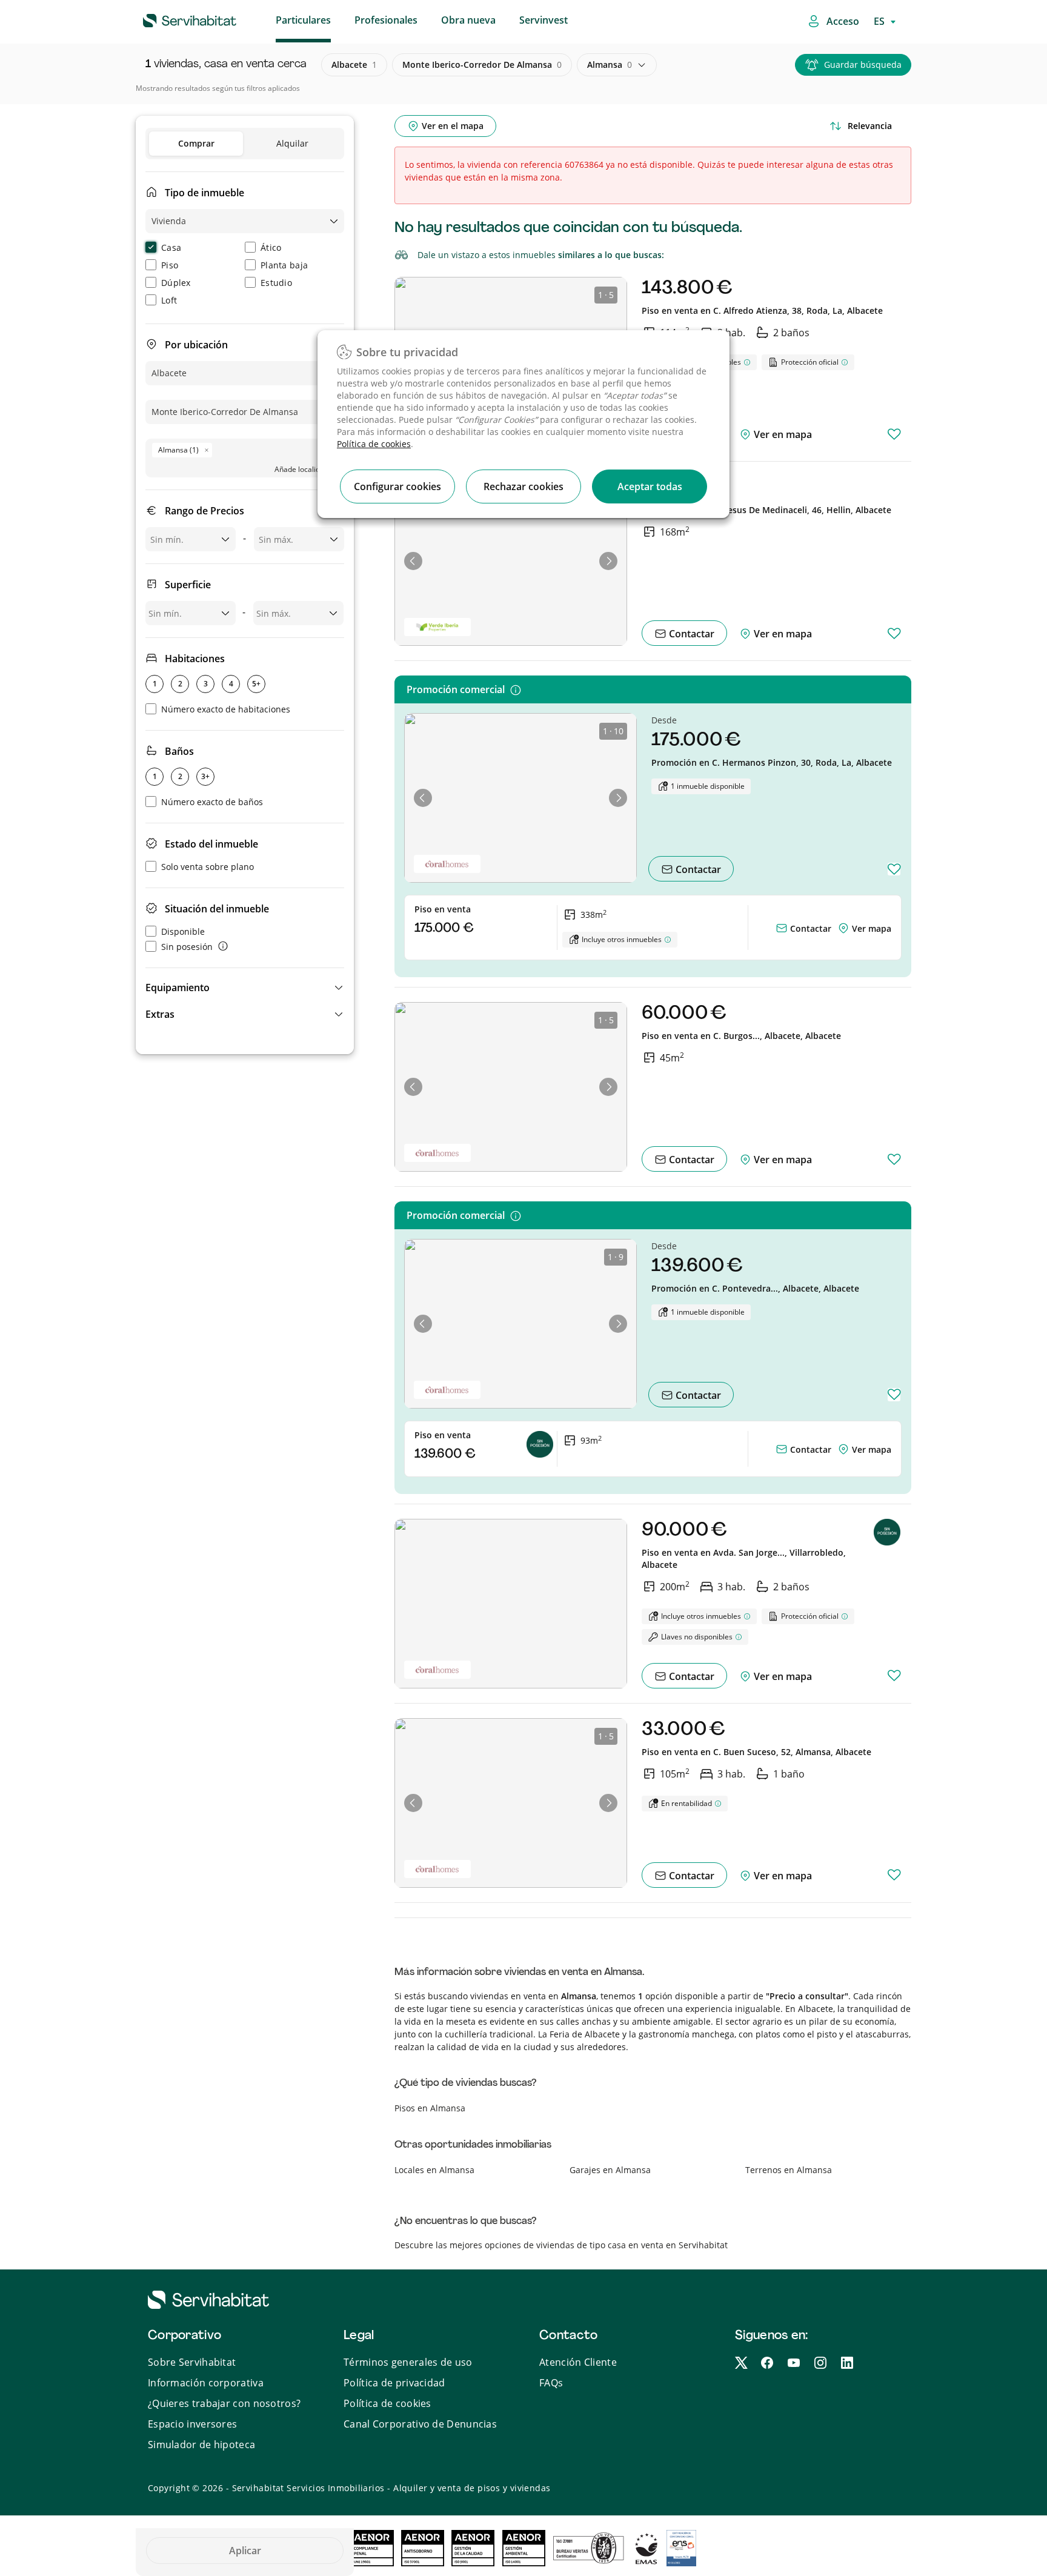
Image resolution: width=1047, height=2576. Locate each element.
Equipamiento (178, 988)
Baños (179, 751)
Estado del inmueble (211, 844)
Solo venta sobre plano (208, 867)
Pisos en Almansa (430, 2108)
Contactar (690, 634)
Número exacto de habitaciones (226, 709)
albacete (354, 65)
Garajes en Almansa (610, 2170)
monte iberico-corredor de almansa (482, 65)
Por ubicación (196, 345)
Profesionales (386, 20)
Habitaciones (195, 659)
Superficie (188, 585)
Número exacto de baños (212, 802)
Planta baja (284, 265)
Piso (170, 265)
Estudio (276, 283)
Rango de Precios (204, 511)
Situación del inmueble (217, 909)
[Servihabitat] (170, 19)
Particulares (303, 20)
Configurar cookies (397, 486)
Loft (169, 300)
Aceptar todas (650, 486)
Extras (160, 1014)
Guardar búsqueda (863, 65)
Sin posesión (187, 947)
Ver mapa (872, 928)
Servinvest (543, 20)
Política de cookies (374, 444)
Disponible (183, 931)
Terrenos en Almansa (789, 2170)
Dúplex (176, 283)
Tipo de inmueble (204, 193)
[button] (245, 988)
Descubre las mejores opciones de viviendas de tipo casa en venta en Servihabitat (561, 2245)
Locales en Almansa (434, 2170)
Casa (171, 247)
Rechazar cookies (523, 486)
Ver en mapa (782, 434)
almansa (610, 65)
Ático (271, 247)
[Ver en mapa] (845, 928)
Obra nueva (468, 20)
